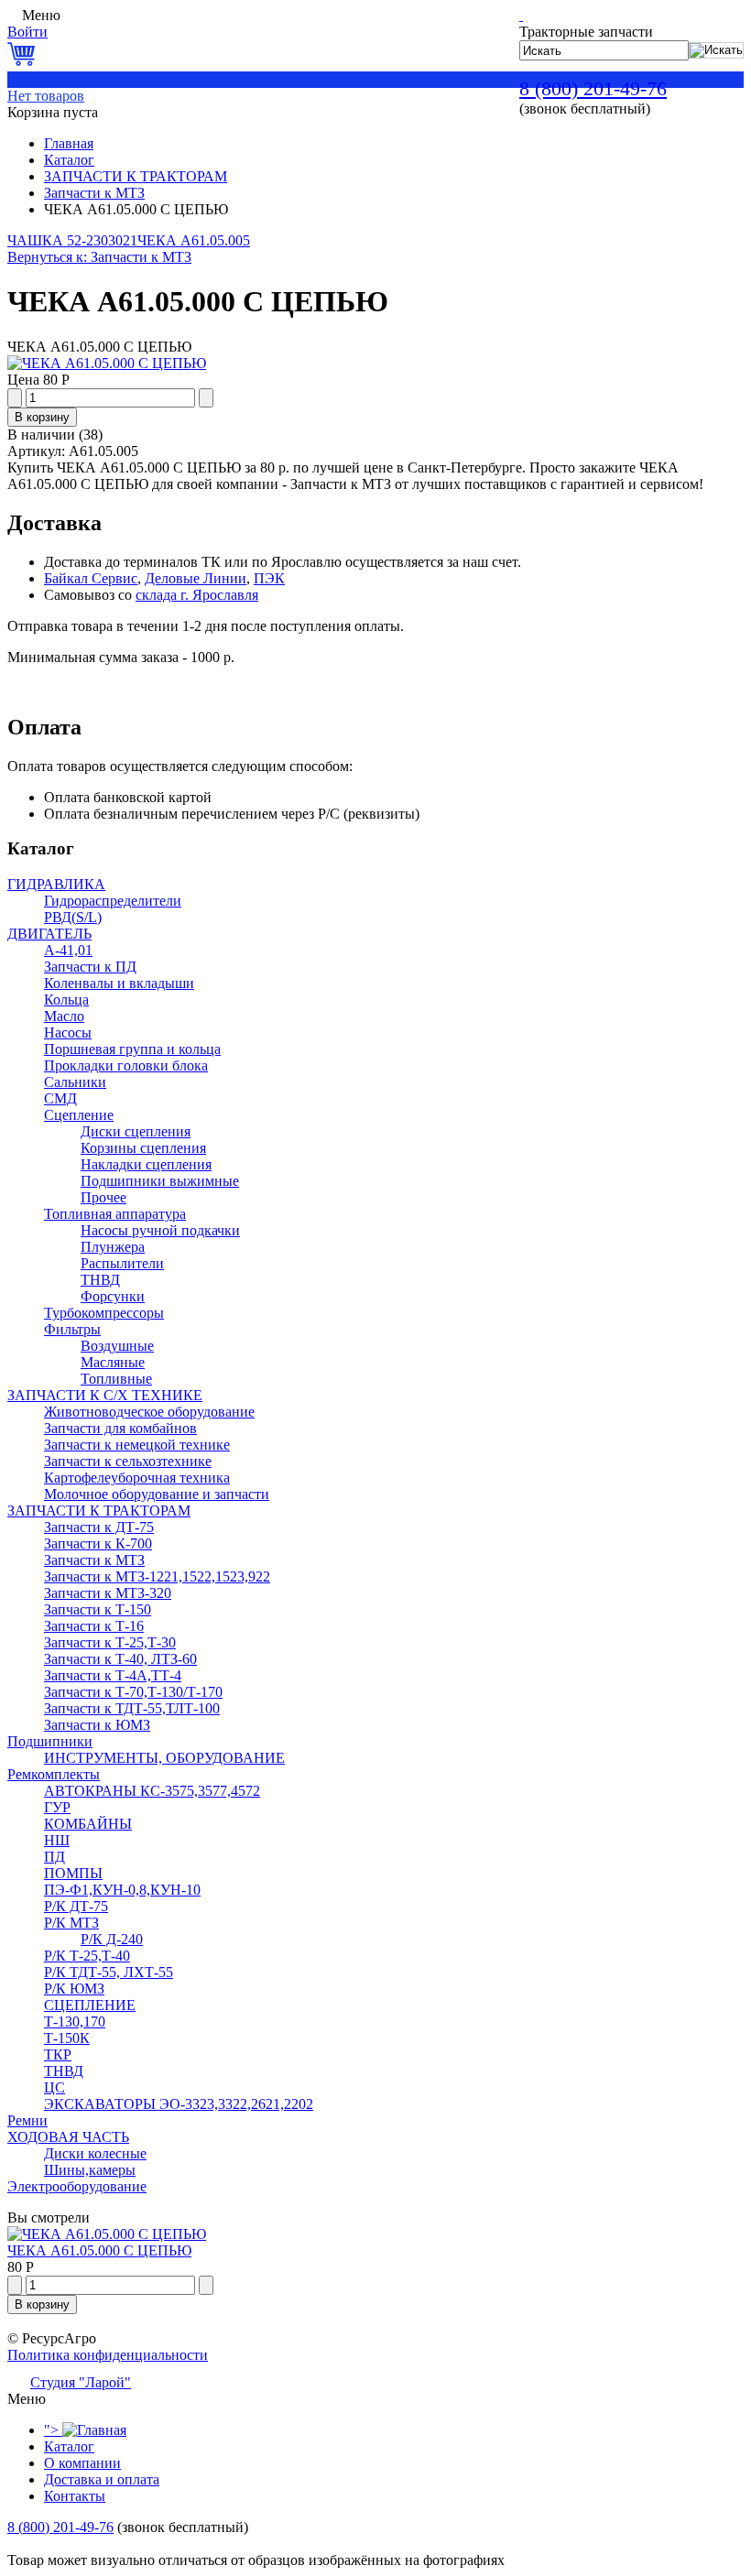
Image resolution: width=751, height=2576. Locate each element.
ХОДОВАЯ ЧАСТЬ (68, 2137)
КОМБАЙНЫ (88, 1824)
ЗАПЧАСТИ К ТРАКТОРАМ (136, 176)
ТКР (58, 2054)
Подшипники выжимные (160, 1181)
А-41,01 (68, 950)
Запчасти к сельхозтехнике (128, 1461)
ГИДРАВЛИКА (56, 884)
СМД (60, 1098)
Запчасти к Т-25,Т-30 (110, 1642)
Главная (69, 143)
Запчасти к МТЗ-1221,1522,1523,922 (157, 1576)
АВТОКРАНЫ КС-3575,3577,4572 (152, 1791)
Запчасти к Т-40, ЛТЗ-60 (120, 1659)
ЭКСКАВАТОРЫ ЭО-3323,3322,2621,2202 (179, 2104)
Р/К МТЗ (71, 1923)
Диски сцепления (136, 1131)
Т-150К (67, 2038)
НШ (57, 1840)
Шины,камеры (90, 2170)
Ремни (27, 2120)
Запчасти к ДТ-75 (99, 1527)
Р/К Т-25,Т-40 (87, 1956)
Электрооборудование (77, 2186)
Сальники (75, 1082)
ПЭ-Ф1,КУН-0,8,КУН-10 (122, 1890)
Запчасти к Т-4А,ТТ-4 (113, 1675)
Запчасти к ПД (90, 967)
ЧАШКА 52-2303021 (72, 240)
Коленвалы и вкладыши (119, 983)
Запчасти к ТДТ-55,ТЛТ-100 (132, 1708)
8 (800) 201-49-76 (593, 88)
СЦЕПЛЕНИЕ (90, 2005)
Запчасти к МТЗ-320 (108, 1593)
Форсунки (113, 1296)
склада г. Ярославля (197, 595)
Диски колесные (95, 2153)
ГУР (57, 1807)
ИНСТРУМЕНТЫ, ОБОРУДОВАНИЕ (164, 1758)
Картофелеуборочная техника (137, 1478)
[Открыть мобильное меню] (13, 15)
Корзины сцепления (143, 1148)
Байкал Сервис (91, 578)
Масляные (113, 1362)
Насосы (68, 1033)
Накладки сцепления (146, 1164)
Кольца (66, 1000)
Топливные (116, 1379)
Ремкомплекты (54, 1774)
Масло (64, 1016)
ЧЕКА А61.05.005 (194, 240)
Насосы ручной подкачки (160, 1230)
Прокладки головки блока (126, 1065)
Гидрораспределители (113, 901)
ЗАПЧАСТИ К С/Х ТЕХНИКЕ (105, 1395)
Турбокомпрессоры (104, 1313)
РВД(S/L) (73, 917)
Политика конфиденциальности (108, 2355)
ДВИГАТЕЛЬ (49, 934)
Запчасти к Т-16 (94, 1626)
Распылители (122, 1263)
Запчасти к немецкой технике (137, 1445)
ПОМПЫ (73, 1873)
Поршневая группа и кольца (132, 1049)
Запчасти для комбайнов (120, 1428)
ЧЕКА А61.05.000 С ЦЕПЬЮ (99, 2250)
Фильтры (72, 1329)
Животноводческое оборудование (149, 1412)
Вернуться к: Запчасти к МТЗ (99, 257)
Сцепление (79, 1115)
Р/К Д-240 (112, 1939)
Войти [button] (27, 32)
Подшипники (50, 1741)
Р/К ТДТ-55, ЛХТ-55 (109, 1972)
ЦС (54, 2087)
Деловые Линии (196, 578)
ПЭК (269, 578)
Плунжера (113, 1247)
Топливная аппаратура (115, 1214)
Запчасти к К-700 (98, 1543)
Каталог (69, 160)
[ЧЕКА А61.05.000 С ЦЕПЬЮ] (107, 363)
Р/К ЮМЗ (74, 1989)
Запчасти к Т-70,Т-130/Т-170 (133, 1692)
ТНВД (100, 1280)
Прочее (103, 1197)
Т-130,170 (75, 2022)
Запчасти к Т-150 (98, 1609)
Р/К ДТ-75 (76, 1906)
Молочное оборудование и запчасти (157, 1494)
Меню (41, 15)
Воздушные (117, 1346)
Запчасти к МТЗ (94, 193)
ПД (54, 1857)
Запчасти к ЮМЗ (97, 1725)
